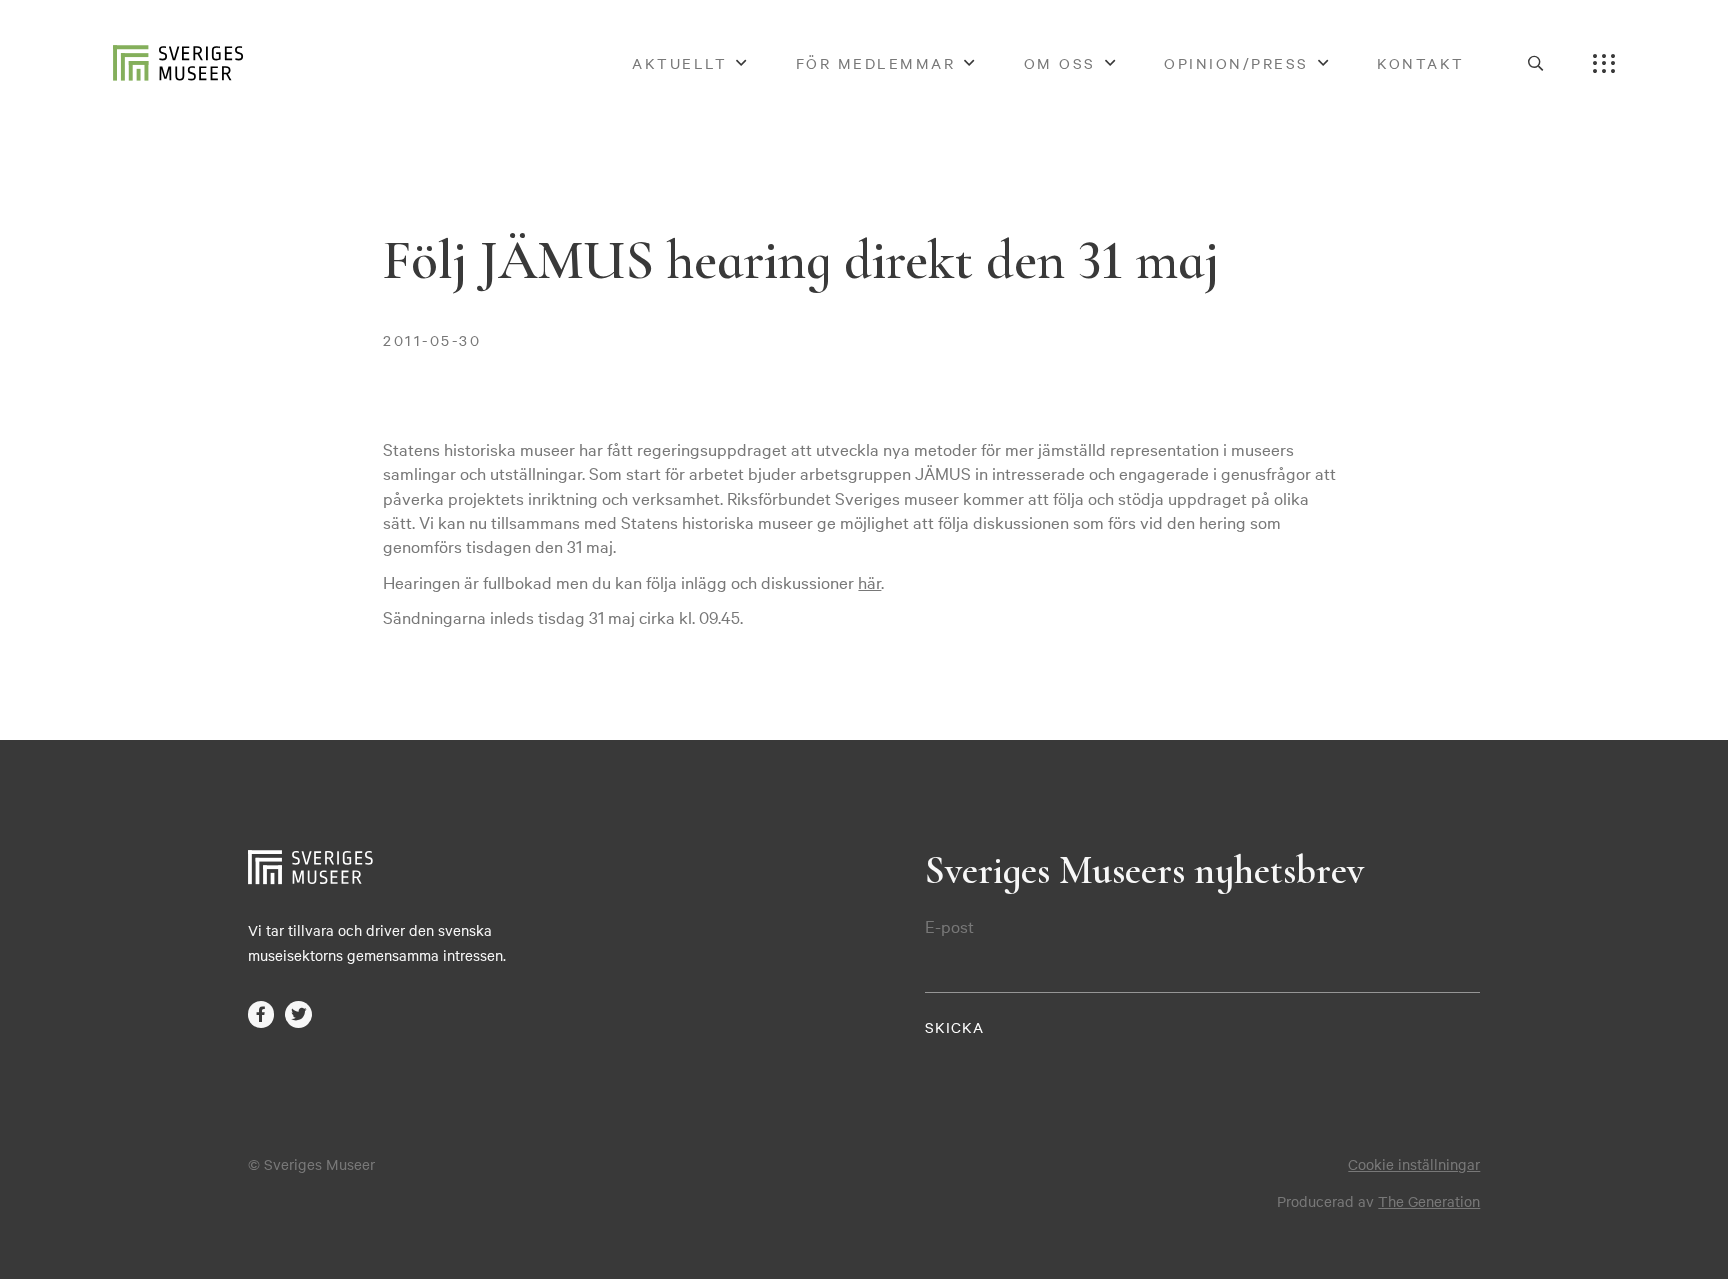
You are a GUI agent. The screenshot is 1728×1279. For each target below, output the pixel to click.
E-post (949, 926)
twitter (298, 1014)
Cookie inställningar (1414, 1164)
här (869, 581)
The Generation (1429, 1201)
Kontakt (1421, 63)
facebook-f (261, 1014)
